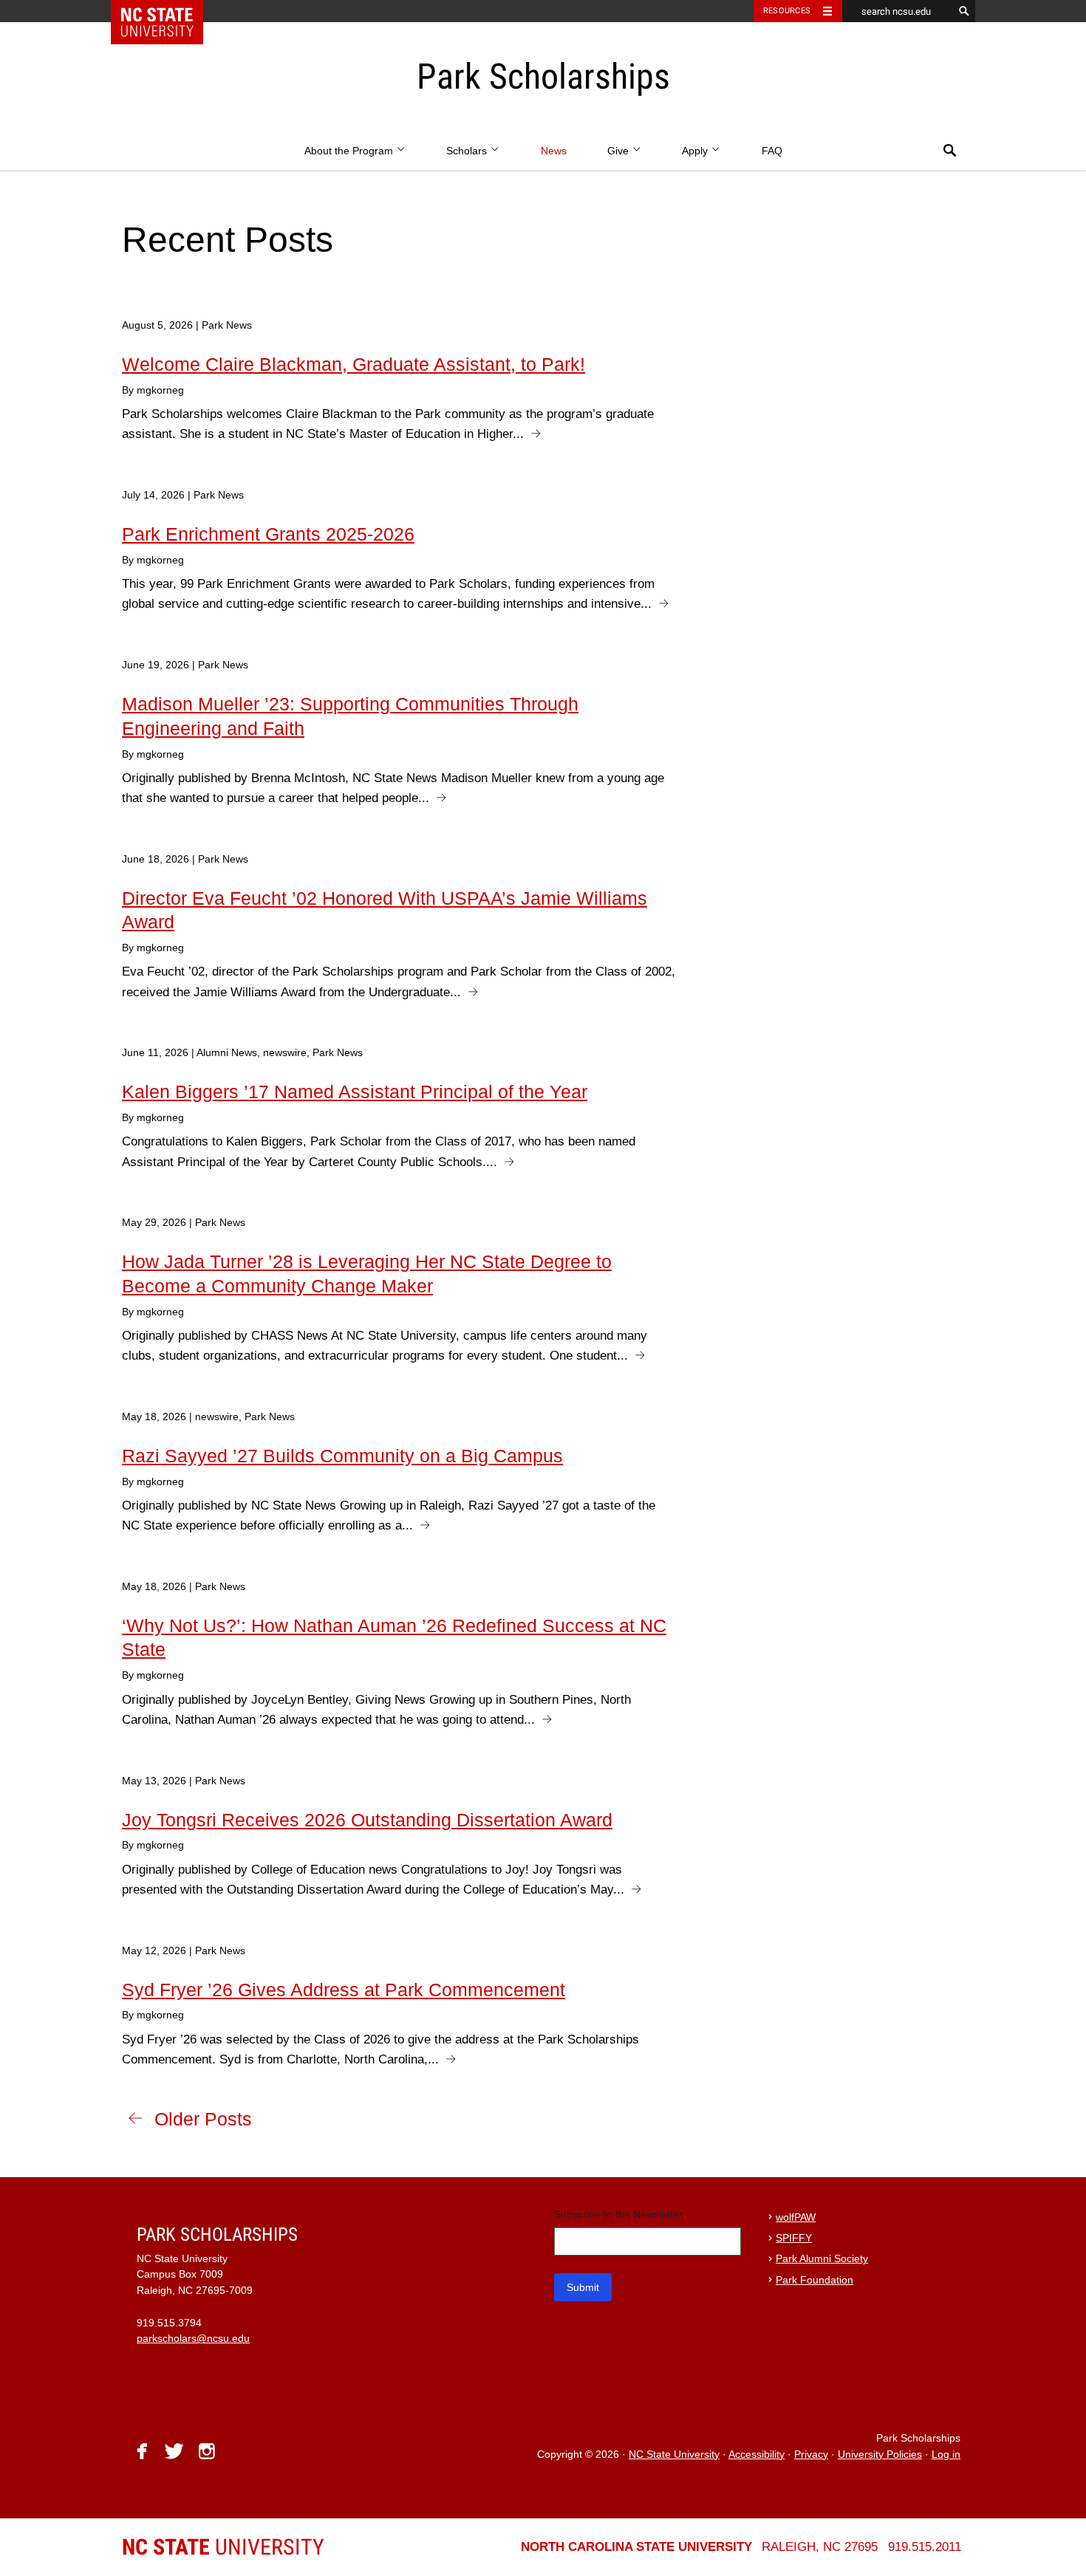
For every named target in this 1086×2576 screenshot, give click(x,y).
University (223, 2547)
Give (619, 151)
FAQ (772, 151)
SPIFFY (794, 2238)
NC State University (674, 2455)
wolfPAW (796, 2217)
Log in (946, 2455)
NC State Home (167, 11)
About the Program (350, 151)
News (554, 151)
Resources (787, 11)
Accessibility (757, 2455)
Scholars (468, 151)
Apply (696, 151)
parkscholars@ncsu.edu (193, 2339)
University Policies (880, 2455)
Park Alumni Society (822, 2259)
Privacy (811, 2455)
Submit (583, 2287)
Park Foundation (814, 2280)
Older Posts (203, 2119)
